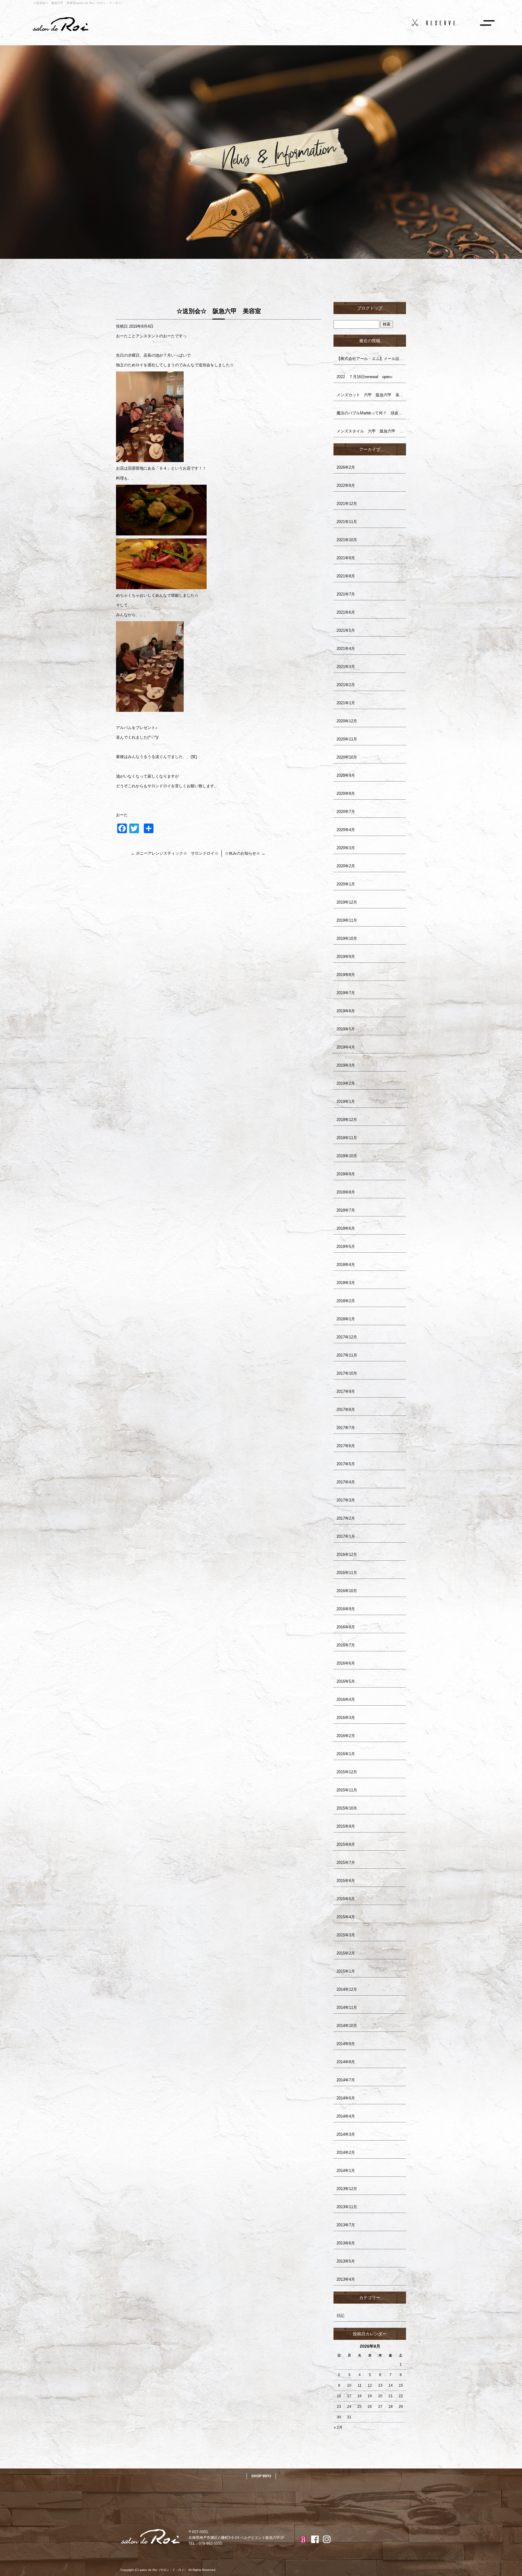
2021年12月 (347, 504)
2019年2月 (346, 1083)
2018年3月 (346, 1283)
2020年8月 (346, 793)
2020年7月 (346, 812)
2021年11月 (347, 522)
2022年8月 (346, 485)
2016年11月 (347, 1573)
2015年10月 (347, 1808)
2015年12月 (347, 1772)
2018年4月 (346, 1265)
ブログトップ (370, 308)
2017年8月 (346, 1410)
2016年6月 (346, 1663)
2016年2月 (346, 1736)
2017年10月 (347, 1373)
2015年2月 (346, 1953)
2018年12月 (347, 1120)
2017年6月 (346, 1446)
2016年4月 (346, 1699)
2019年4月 (346, 1047)
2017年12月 (347, 1337)
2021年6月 (346, 612)
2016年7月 (346, 1645)
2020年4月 (346, 830)
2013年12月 (347, 2189)
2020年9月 (346, 775)
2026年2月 (346, 467)
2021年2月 (346, 685)
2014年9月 (346, 2044)
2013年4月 (346, 2279)
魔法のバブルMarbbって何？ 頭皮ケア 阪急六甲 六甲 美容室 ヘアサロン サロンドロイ (371, 413)
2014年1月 (346, 2171)
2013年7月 (346, 2225)
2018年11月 (347, 1138)
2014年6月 (346, 2098)
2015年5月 (346, 1899)
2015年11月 (347, 1790)
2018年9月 (346, 1174)
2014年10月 (347, 2026)
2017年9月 (346, 1391)
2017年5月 (346, 1464)
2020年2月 (346, 866)
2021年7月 (346, 594)
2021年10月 (347, 540)
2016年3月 (346, 1718)
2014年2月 (346, 2152)
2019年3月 (346, 1065)
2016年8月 (346, 1627)
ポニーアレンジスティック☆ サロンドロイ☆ (175, 853)
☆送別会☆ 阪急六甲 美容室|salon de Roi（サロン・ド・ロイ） (79, 3)
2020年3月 (346, 848)
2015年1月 (346, 1971)
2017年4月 (346, 1482)
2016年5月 (346, 1681)
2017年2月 (346, 1518)
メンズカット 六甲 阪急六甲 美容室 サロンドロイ (371, 395)
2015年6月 (346, 1881)
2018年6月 (346, 1228)
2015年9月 (346, 1826)
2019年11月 (347, 920)
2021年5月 (346, 630)
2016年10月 (347, 1591)
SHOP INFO (261, 2476)
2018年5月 (346, 1246)
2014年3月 (346, 2134)
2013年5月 (346, 2261)
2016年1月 (346, 1754)
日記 (340, 2316)
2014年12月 (347, 1989)
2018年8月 (346, 1192)
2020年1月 (346, 884)
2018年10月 (347, 1156)
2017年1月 (346, 1536)
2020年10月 (347, 757)
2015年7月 (346, 1863)
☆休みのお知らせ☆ (245, 853)
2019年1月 (346, 1102)
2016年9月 (346, 1609)
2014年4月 (346, 2116)
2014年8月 (346, 2062)
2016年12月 (347, 1555)
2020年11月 (347, 739)
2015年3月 (346, 1935)
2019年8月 (346, 975)
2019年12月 (347, 902)
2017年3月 (346, 1500)
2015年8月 (346, 1844)
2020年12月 (347, 721)
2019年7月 (346, 993)
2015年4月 (346, 1917)
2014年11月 (347, 2007)
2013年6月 (346, 2243)
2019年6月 (346, 1011)
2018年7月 (346, 1210)
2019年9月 (346, 957)
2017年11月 (347, 1355)
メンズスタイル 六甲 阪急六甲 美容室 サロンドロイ (371, 431)
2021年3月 (346, 667)
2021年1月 (346, 703)
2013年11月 (347, 2207)
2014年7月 (346, 2080)
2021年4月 (346, 649)
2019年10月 (347, 938)
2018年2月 (346, 1301)
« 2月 (338, 2427)
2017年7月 (346, 1428)
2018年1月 (346, 1319)
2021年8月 (346, 576)
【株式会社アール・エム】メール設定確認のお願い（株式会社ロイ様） (371, 359)
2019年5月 (346, 1029)
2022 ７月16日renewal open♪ (365, 377)
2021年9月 (346, 558)
